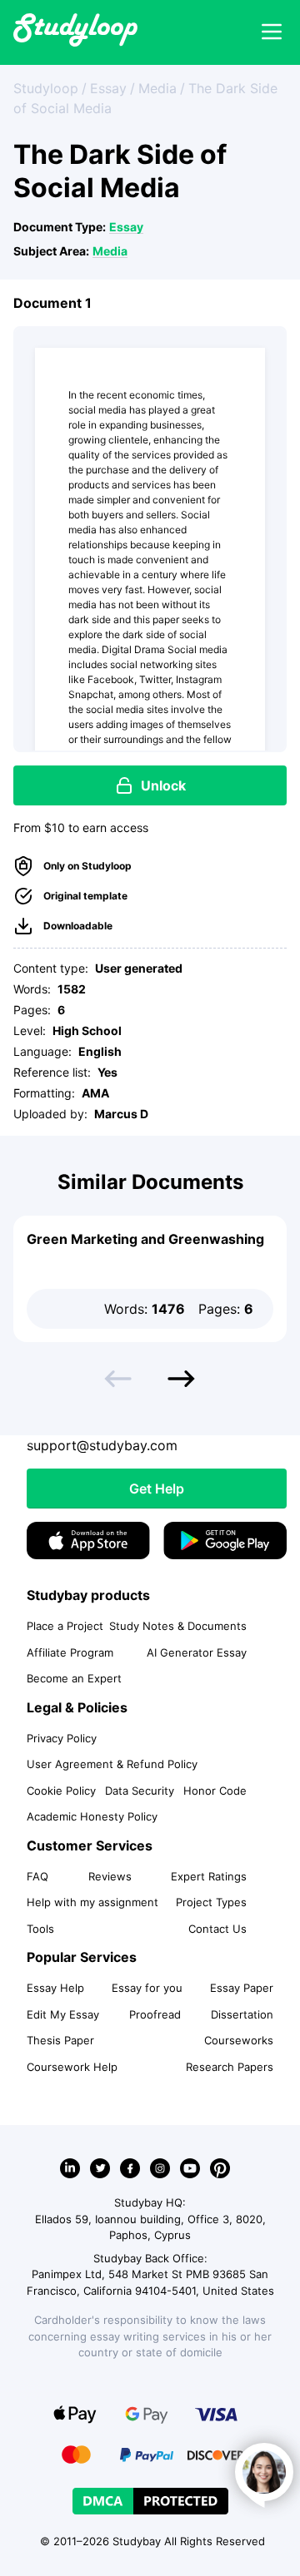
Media (110, 251)
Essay (126, 227)
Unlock (163, 785)
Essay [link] (108, 88)
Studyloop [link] (46, 88)
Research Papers (230, 2067)
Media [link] (157, 88)
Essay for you (147, 1988)
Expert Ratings (209, 1876)
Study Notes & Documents (178, 1626)
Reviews (110, 1876)
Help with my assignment (92, 1902)
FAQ (37, 1876)
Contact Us (217, 1929)
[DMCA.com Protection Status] (150, 2501)
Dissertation (242, 2014)
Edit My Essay (63, 2014)
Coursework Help (72, 2067)
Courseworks (239, 2040)
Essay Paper (242, 1988)
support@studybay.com (102, 1445)
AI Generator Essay (197, 1652)
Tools (40, 1929)
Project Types (211, 1902)
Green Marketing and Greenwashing (145, 1239)
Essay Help (55, 1988)
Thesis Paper (60, 2040)
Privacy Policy (62, 1738)
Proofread (155, 2014)
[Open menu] (272, 32)
